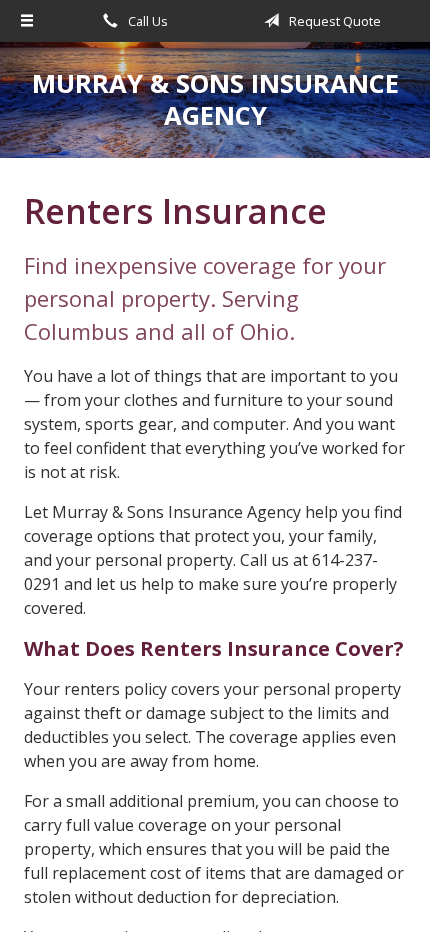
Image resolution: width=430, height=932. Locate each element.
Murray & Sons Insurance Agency (215, 99)
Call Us (146, 21)
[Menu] (27, 21)
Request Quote (333, 21)
